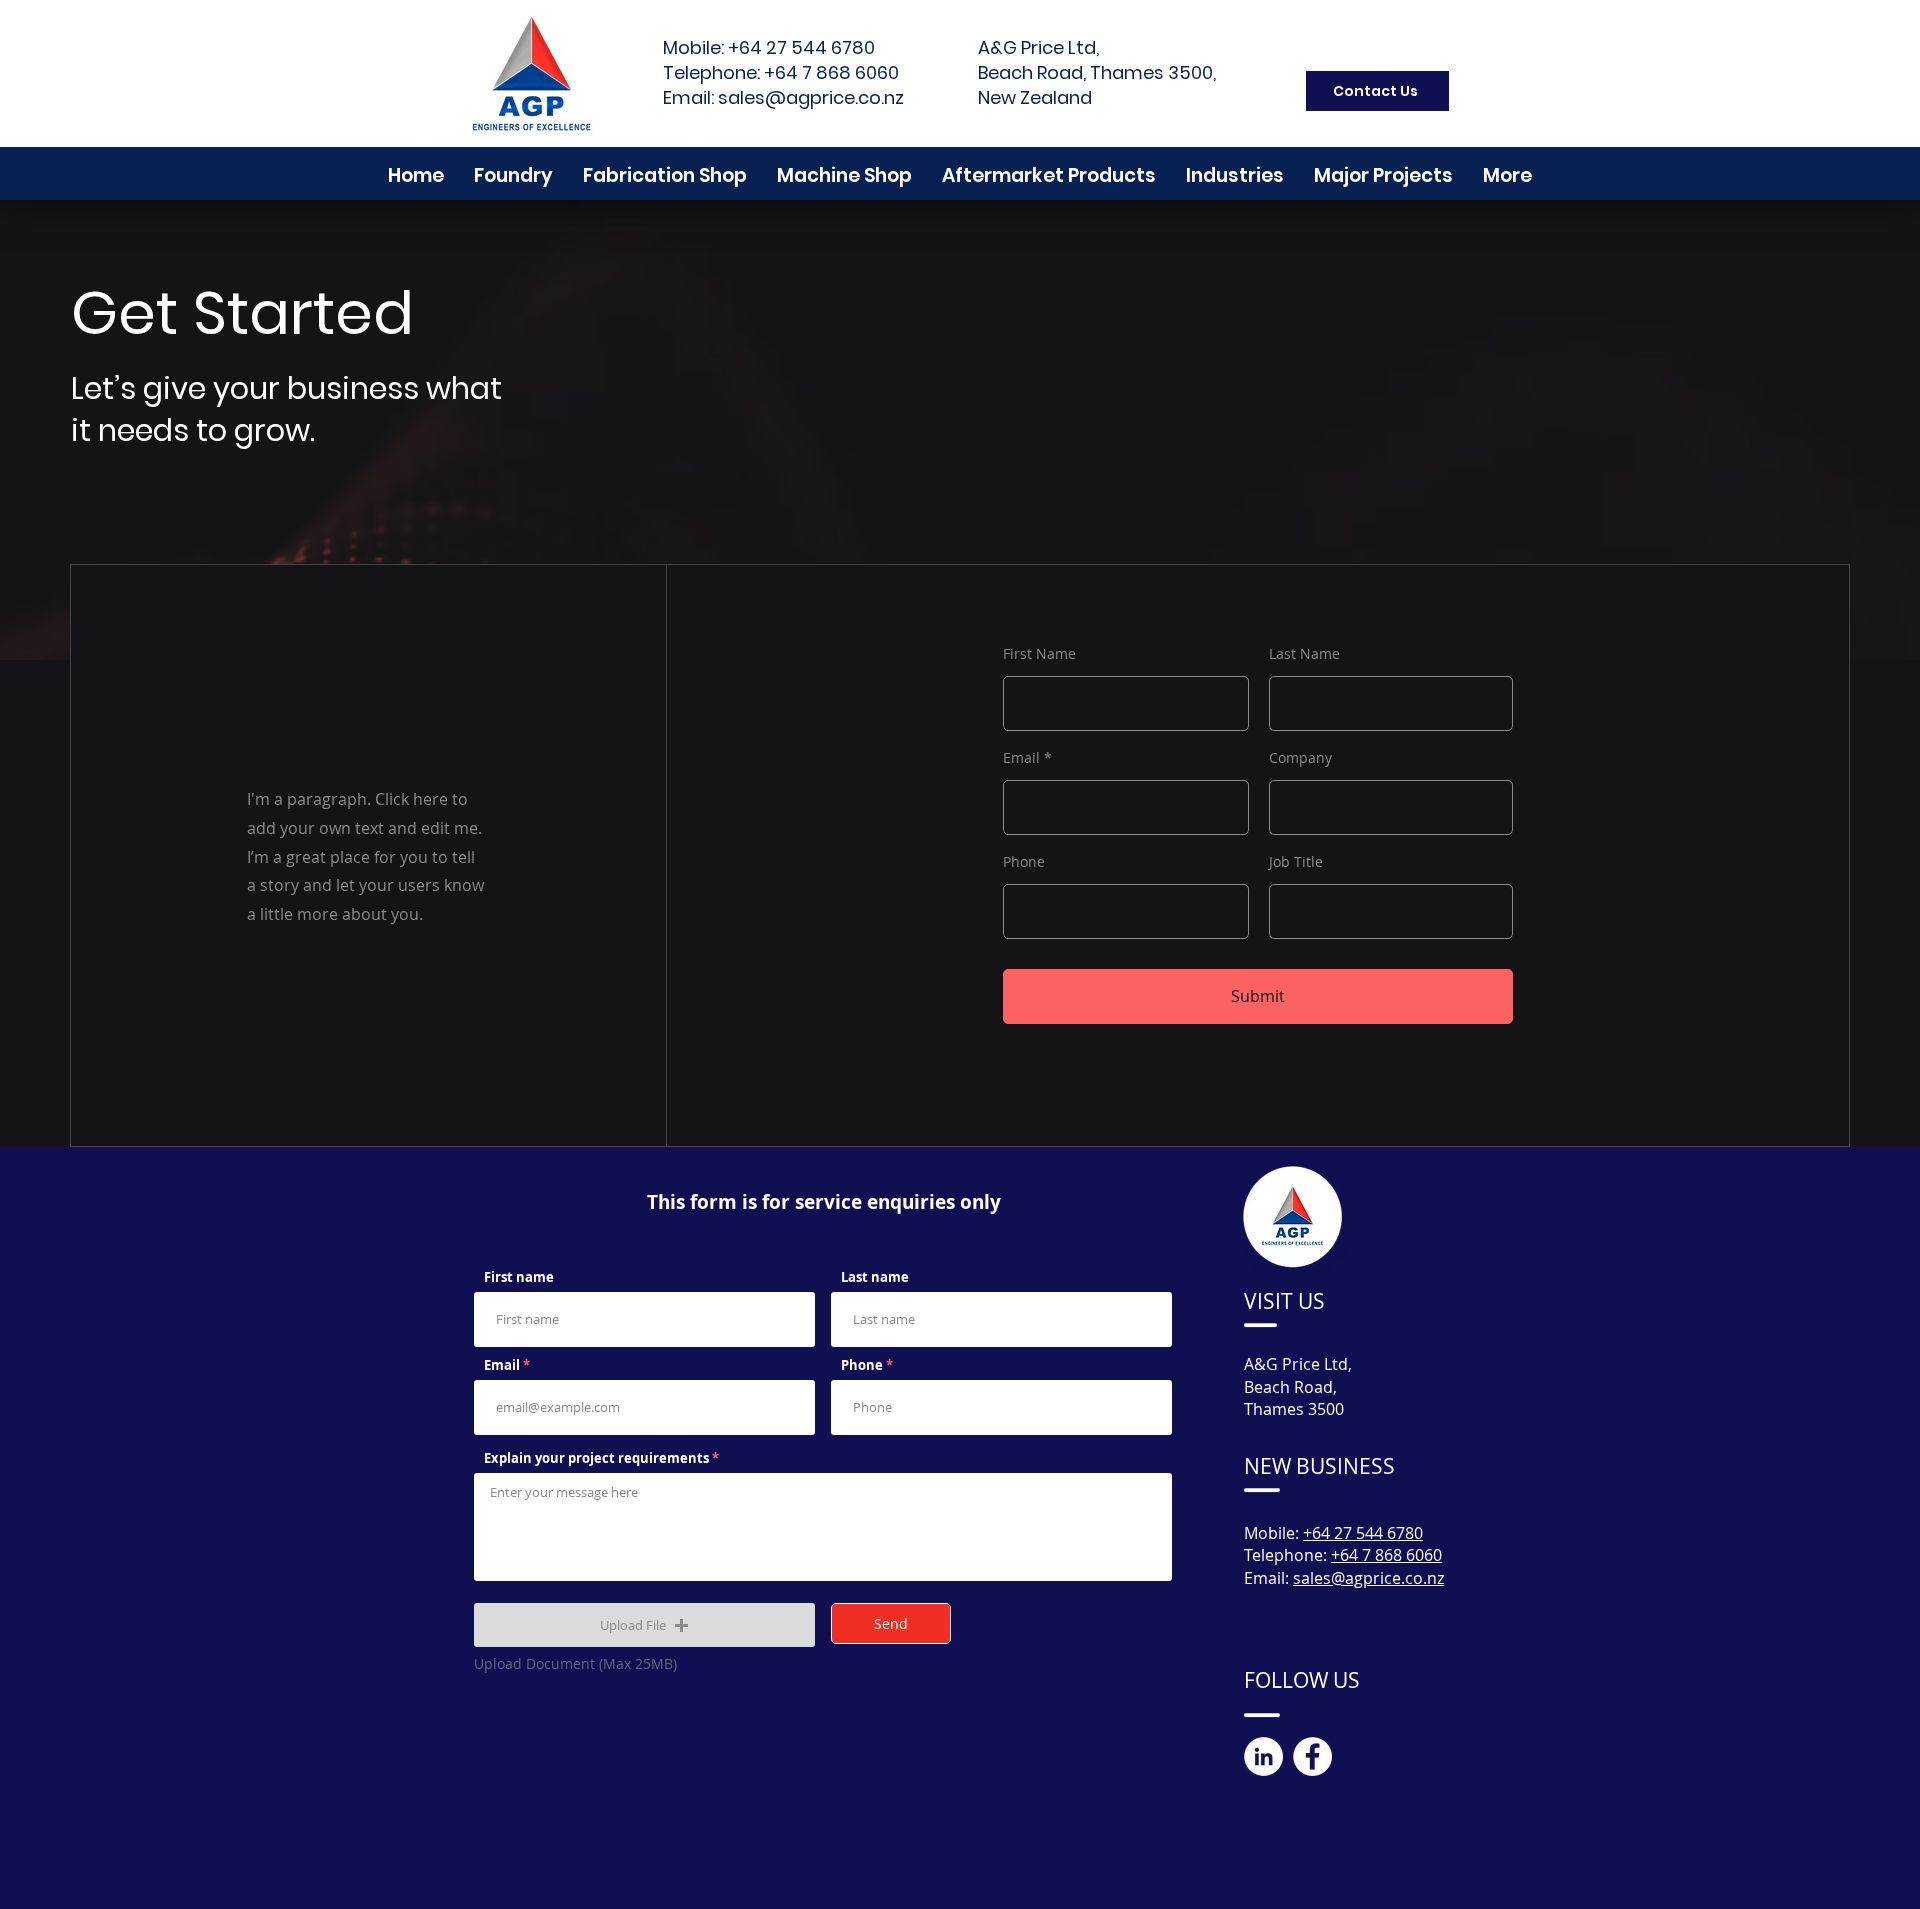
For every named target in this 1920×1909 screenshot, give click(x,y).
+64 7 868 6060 (831, 72)
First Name (1039, 654)
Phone (1024, 862)
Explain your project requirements (598, 1458)
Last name (875, 1277)
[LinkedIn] (1263, 1756)
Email (1021, 758)
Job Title (1296, 862)
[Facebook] (1312, 1756)
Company (1300, 758)
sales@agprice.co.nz (811, 97)
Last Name (1304, 654)
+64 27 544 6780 (801, 47)
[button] (1507, 176)
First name (519, 1277)
